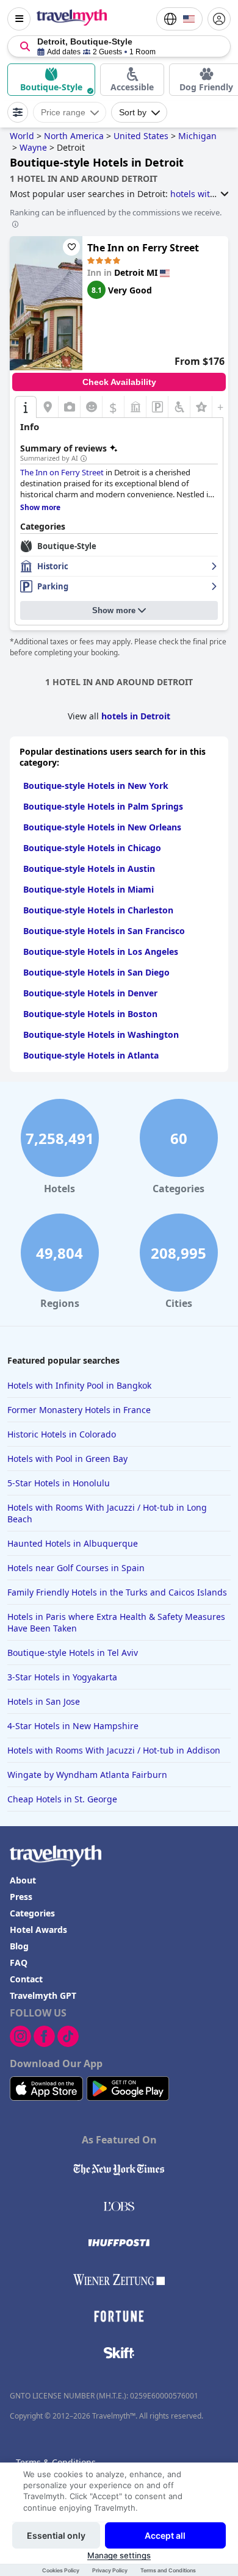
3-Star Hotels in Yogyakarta (62, 1677)
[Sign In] (219, 19)
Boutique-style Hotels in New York (96, 786)
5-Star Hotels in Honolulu (59, 1483)
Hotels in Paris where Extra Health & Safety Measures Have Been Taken (116, 1622)
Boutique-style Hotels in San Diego (96, 972)
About (23, 1880)
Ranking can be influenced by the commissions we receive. (116, 212)
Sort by (133, 112)
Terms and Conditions (168, 2570)
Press (21, 1897)
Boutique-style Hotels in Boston (90, 1014)
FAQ (19, 1963)
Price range (63, 112)
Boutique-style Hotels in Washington (101, 1034)
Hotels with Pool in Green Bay (67, 1459)
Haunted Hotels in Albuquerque (73, 1543)
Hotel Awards (38, 1930)
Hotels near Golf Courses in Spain (76, 1568)
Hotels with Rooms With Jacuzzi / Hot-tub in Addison (114, 1750)
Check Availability (119, 382)
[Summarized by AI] (84, 459)
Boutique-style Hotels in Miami (88, 889)
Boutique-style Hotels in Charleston (98, 910)
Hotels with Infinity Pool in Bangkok (79, 1385)
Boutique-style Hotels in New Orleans (102, 827)
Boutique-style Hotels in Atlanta (91, 1055)
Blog (19, 1946)
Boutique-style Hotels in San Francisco (104, 931)
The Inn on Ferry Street (143, 248)
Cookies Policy (61, 2570)
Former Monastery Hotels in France (79, 1410)
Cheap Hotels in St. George (62, 1799)
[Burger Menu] (19, 19)
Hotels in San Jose (44, 1701)
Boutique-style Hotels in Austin (89, 869)
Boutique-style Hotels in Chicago (92, 848)
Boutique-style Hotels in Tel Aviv (73, 1653)
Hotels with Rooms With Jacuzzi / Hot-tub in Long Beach (107, 1513)
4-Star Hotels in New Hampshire (73, 1726)
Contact (26, 1979)
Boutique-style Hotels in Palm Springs (103, 806)
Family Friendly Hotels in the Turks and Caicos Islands (117, 1592)
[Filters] (18, 112)
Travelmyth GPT (43, 1995)
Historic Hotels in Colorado (62, 1434)
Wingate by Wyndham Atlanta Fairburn (87, 1775)
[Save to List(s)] (71, 247)
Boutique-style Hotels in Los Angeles (101, 952)
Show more (114, 610)
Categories (32, 1913)
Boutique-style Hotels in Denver (90, 993)
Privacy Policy (110, 2570)
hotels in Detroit (136, 716)
